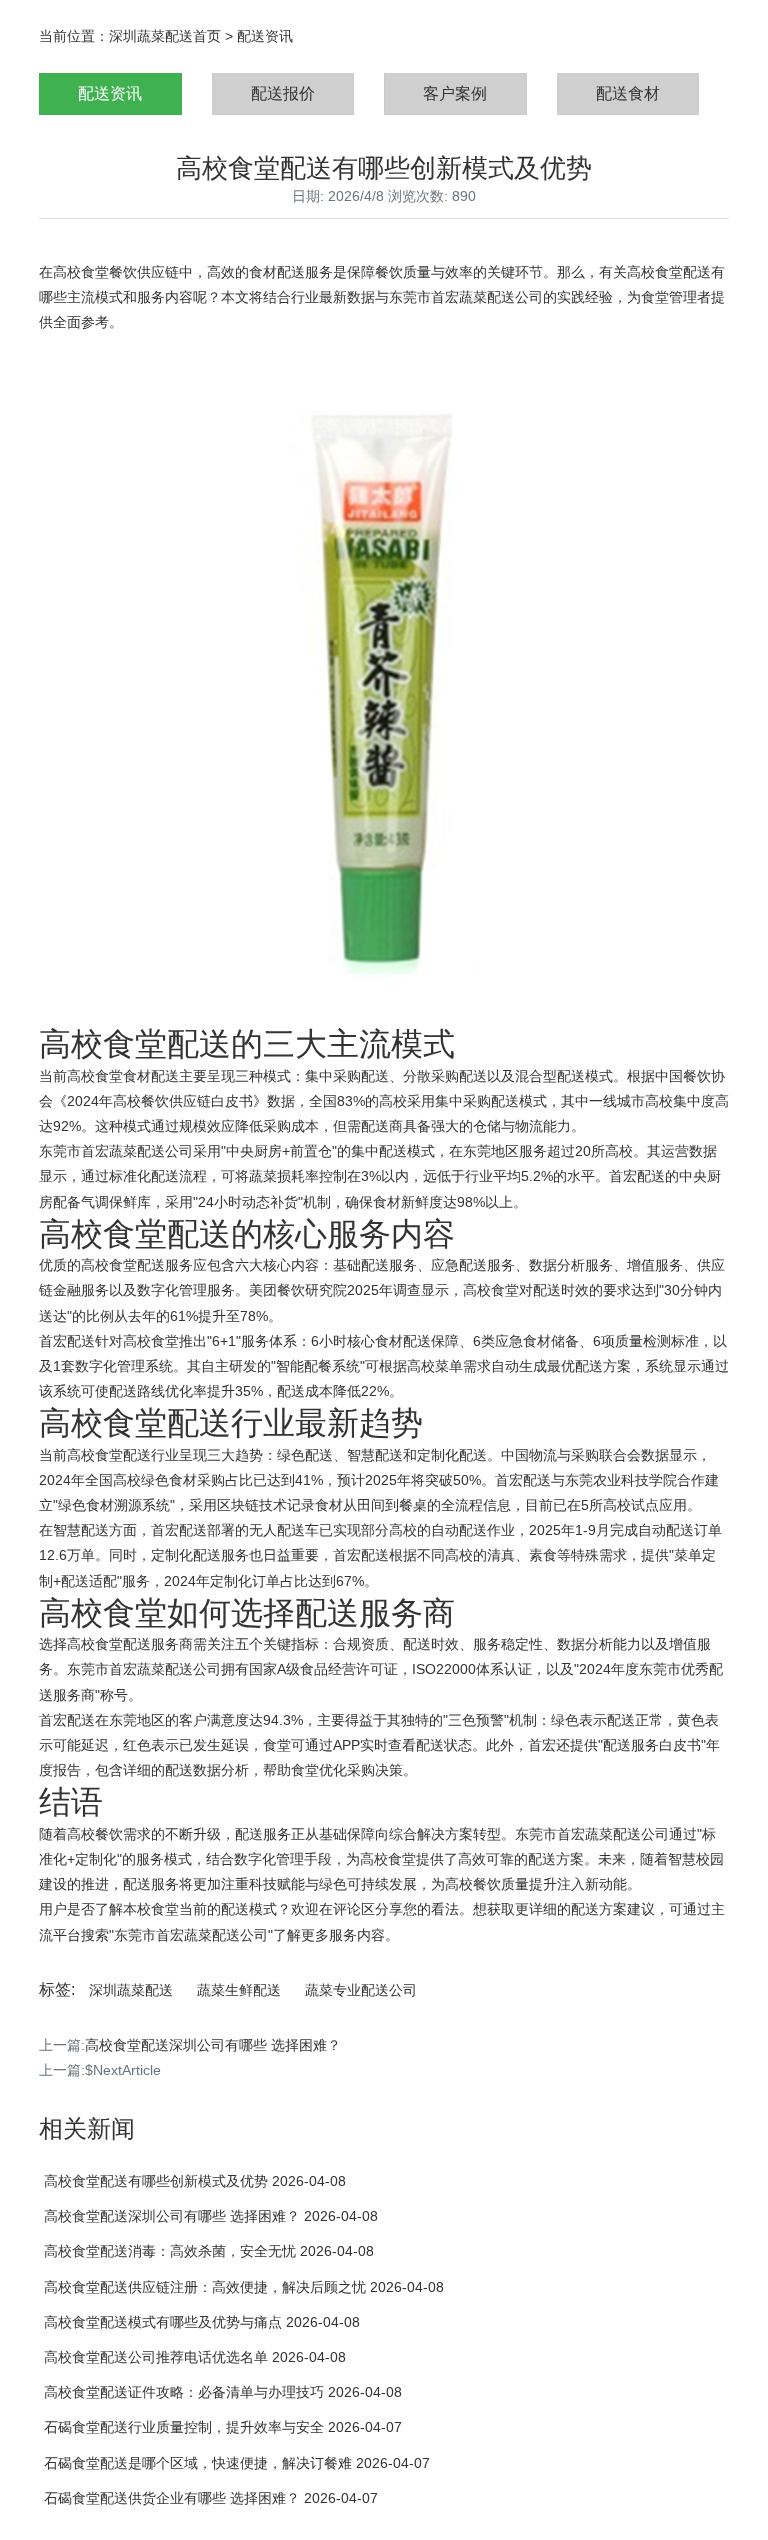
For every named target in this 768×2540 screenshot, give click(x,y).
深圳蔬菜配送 (131, 1990)
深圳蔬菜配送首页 (165, 36)
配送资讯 (265, 36)
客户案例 (455, 93)
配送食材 (628, 93)
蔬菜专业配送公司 (361, 1990)
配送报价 (283, 93)
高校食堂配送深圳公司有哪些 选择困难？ (213, 2045)
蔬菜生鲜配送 (239, 1990)
